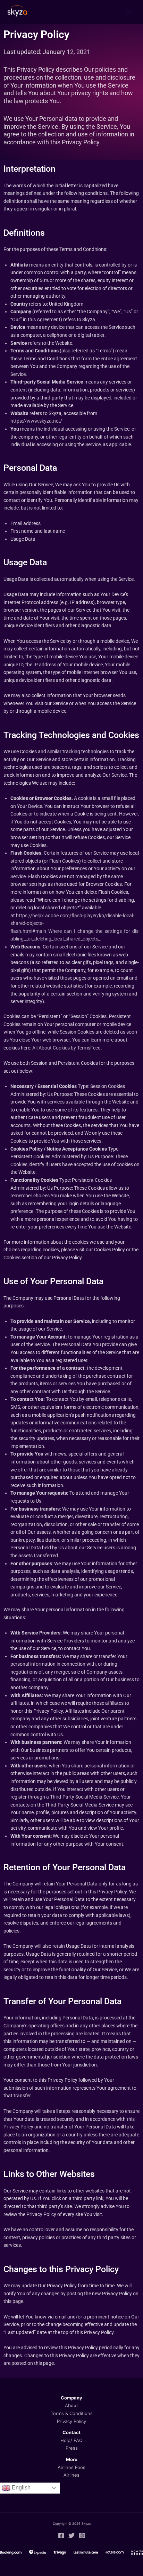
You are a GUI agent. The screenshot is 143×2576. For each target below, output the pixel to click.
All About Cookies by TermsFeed (66, 1048)
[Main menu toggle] (129, 12)
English (20, 2488)
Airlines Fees (71, 2467)
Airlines (71, 2475)
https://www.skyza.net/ (36, 421)
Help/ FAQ (71, 2440)
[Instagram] (82, 2536)
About (71, 2405)
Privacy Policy (71, 2421)
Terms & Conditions (72, 2413)
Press (72, 2448)
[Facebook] (61, 2536)
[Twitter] (71, 2536)
